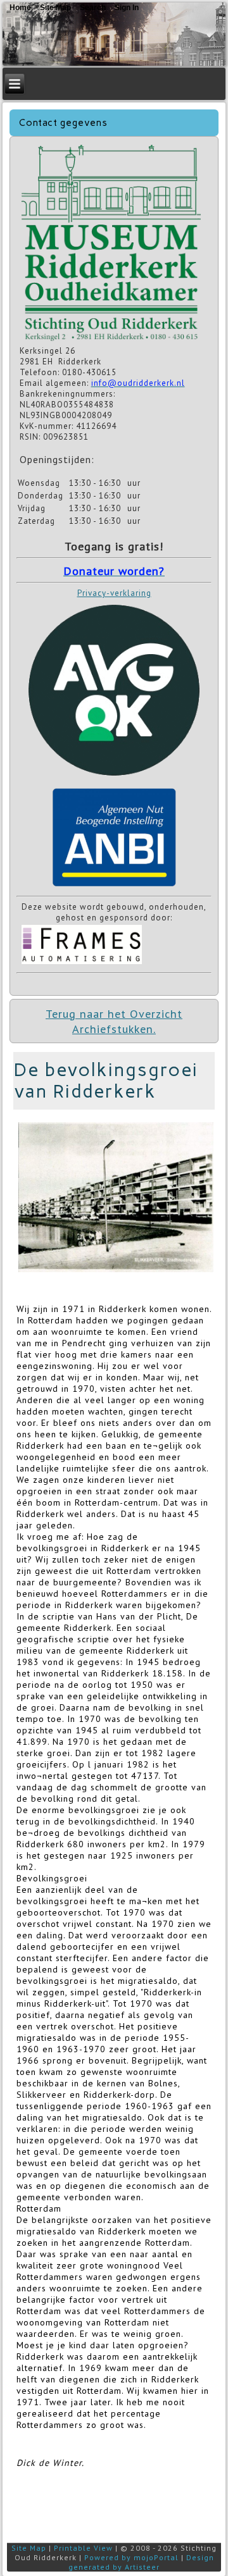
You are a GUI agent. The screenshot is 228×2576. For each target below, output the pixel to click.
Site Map (29, 2548)
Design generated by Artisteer (141, 2562)
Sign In (127, 8)
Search (93, 8)
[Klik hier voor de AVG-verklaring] (114, 779)
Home (20, 8)
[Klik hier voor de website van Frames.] (82, 963)
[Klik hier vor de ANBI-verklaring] (114, 887)
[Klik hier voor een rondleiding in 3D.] (111, 340)
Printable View (83, 2548)
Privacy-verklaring (114, 593)
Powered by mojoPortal (131, 2557)
